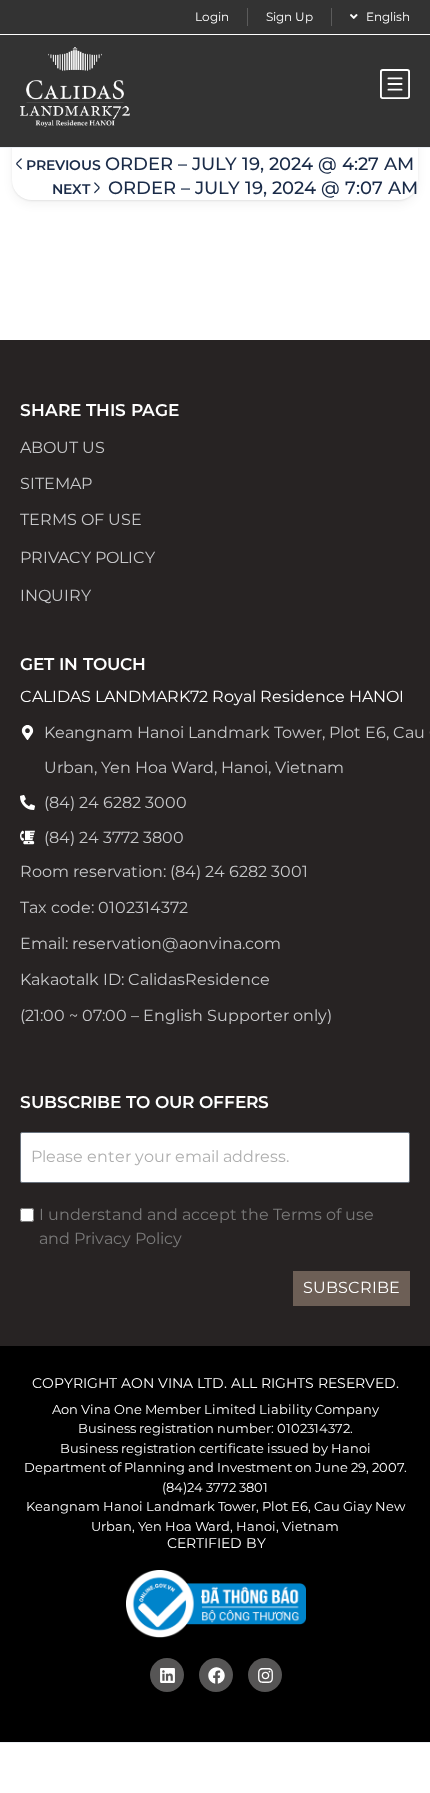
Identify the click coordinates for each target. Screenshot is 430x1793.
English (388, 16)
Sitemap (56, 483)
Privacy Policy (87, 557)
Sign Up (289, 16)
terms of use (81, 519)
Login (212, 16)
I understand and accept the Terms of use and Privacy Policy (206, 1226)
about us (62, 447)
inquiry (55, 595)
